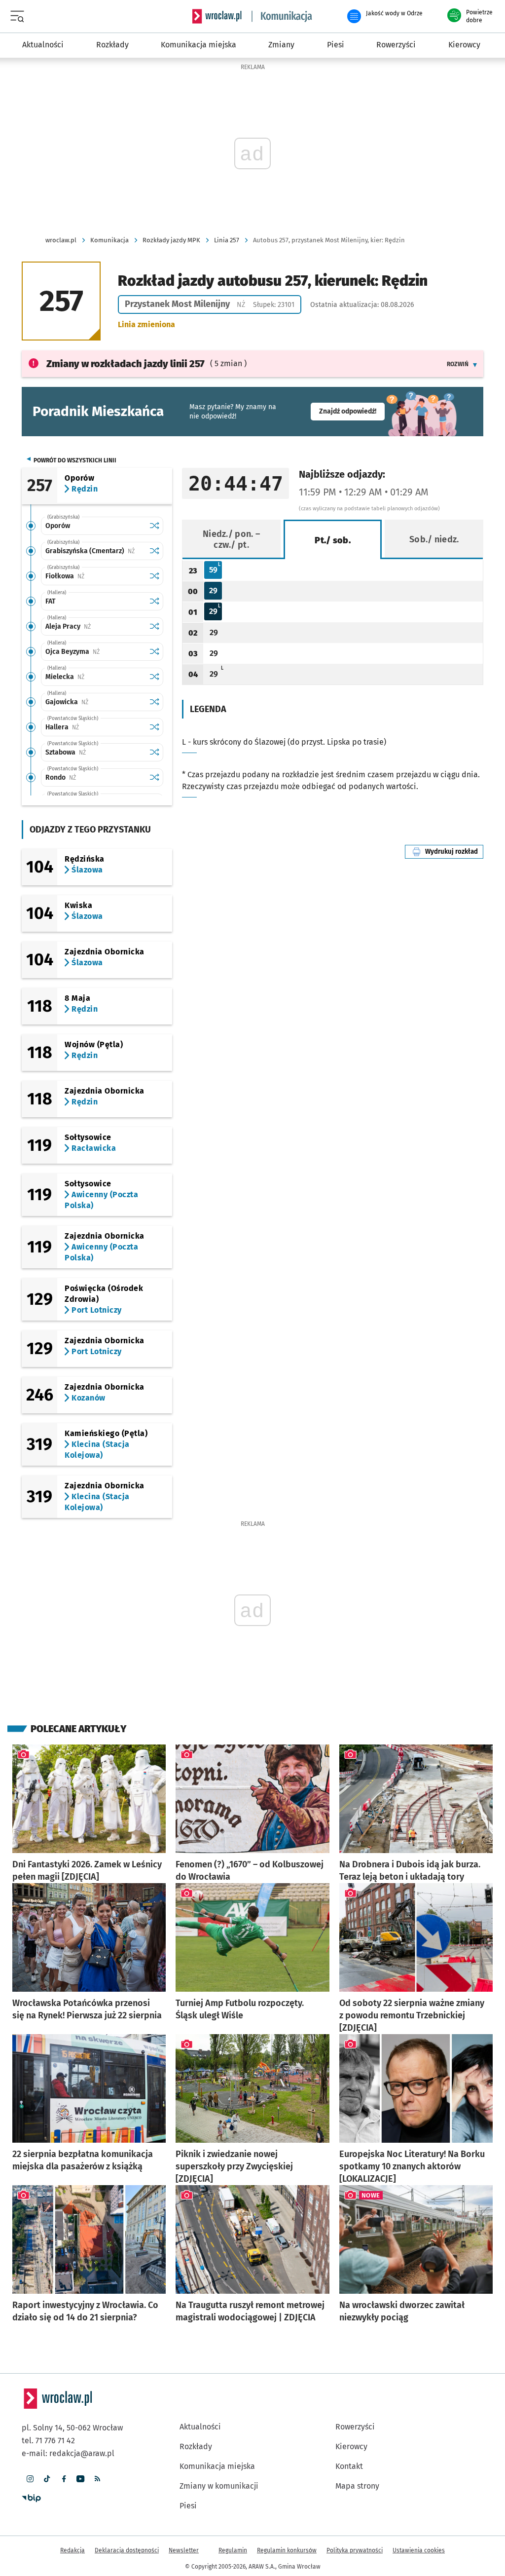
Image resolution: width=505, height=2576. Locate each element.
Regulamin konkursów (287, 2550)
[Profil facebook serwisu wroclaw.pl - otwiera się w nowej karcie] (64, 2479)
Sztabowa (95, 752)
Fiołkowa (95, 576)
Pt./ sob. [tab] (333, 540)
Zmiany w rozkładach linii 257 (126, 364)
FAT (50, 601)
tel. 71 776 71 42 (48, 2441)
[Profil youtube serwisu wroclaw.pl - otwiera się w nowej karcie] (80, 2479)
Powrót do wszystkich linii (75, 460)
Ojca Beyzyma (95, 652)
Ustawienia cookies (419, 2550)
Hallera (93, 727)
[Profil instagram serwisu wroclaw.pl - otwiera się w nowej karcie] (30, 2479)
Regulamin (233, 2550)
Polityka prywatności (355, 2550)
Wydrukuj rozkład (454, 852)
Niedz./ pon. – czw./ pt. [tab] (231, 539)
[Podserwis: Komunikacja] (282, 16)
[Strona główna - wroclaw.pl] (217, 16)
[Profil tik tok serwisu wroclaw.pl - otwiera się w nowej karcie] (47, 2479)
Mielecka (95, 677)
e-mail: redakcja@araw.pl (68, 2453)
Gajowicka (95, 702)
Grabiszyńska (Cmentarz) (95, 551)
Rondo (91, 777)
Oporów (58, 526)
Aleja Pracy (95, 626)
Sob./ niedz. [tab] (434, 539)
